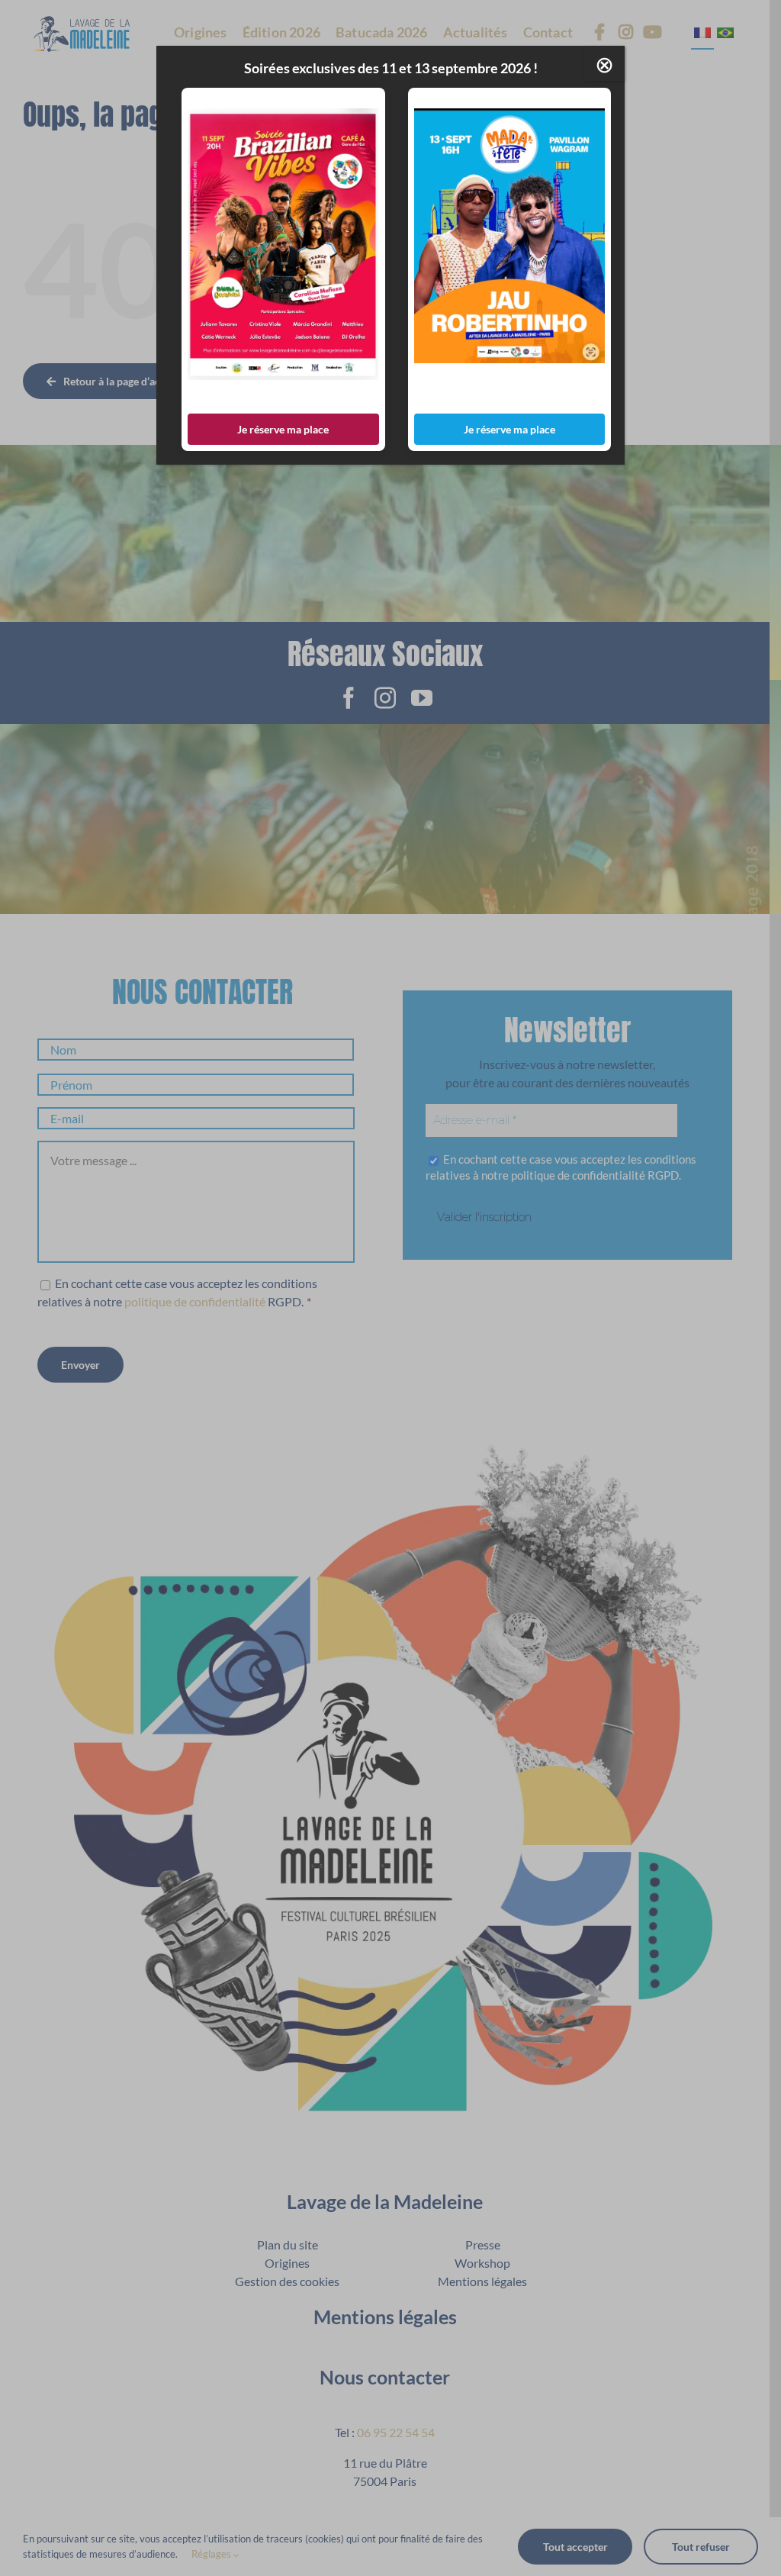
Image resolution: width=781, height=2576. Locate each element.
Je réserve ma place (283, 429)
